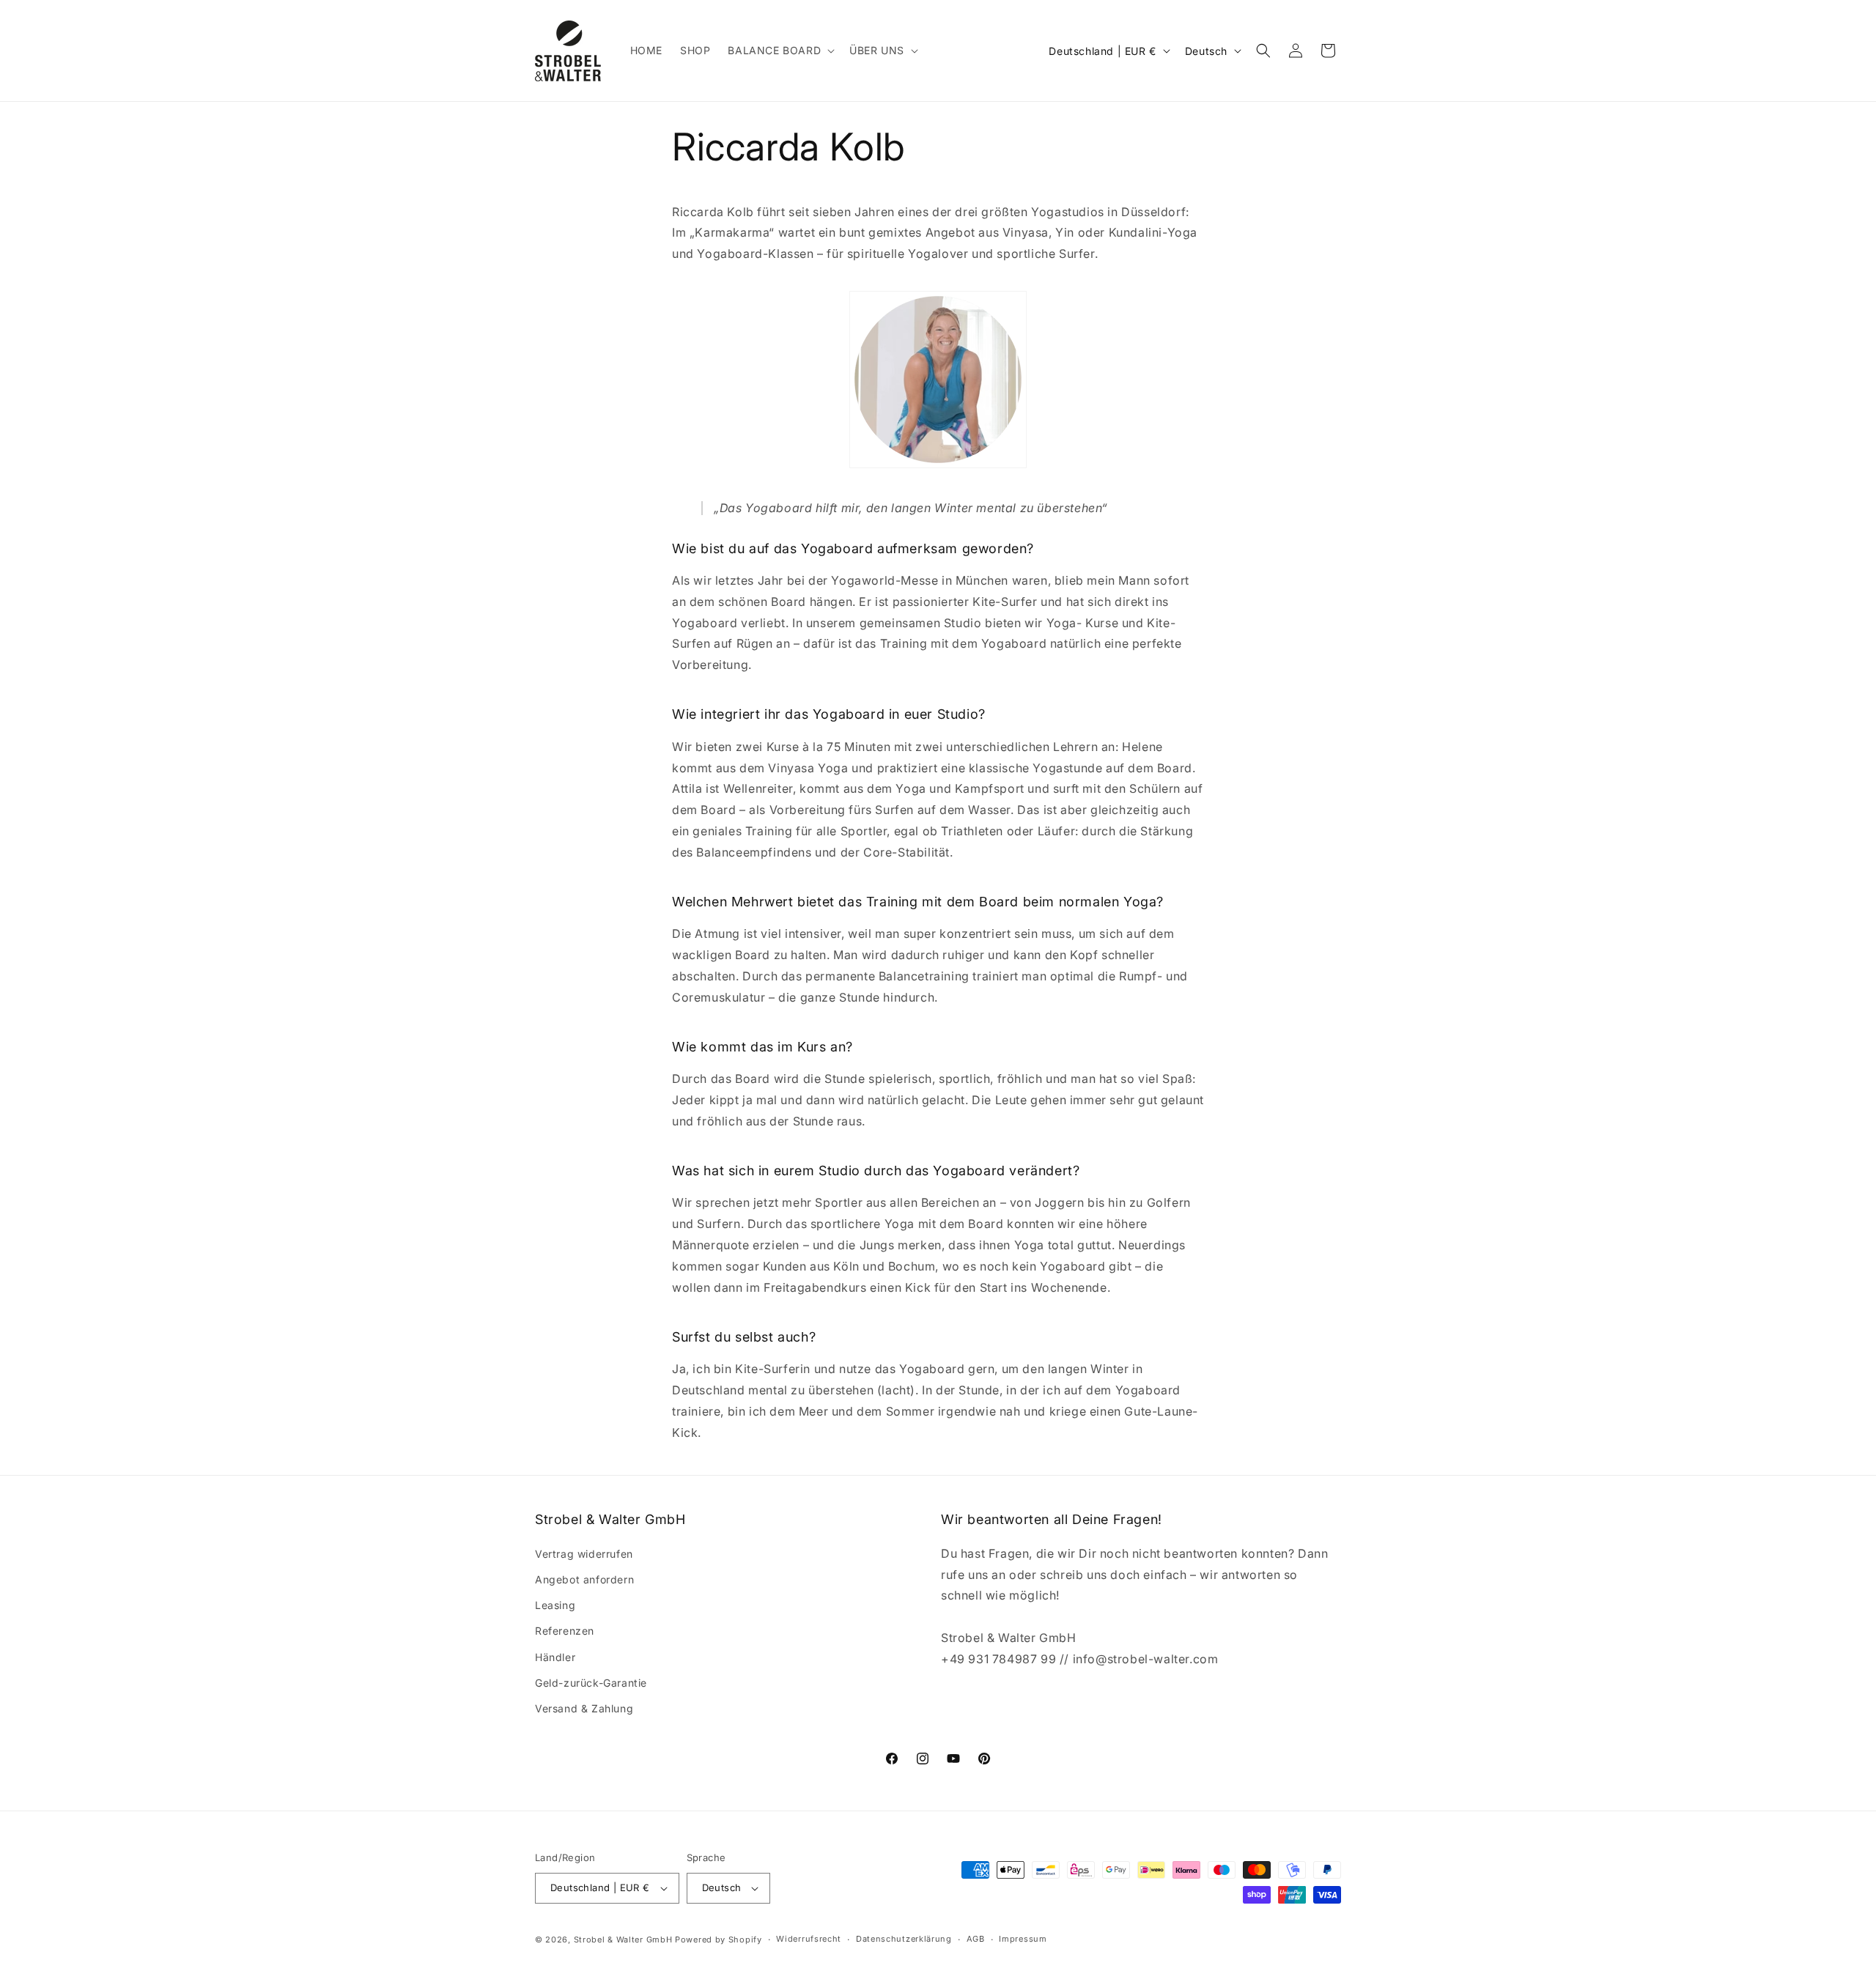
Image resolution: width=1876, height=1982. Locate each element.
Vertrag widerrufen (584, 1554)
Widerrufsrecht (809, 1939)
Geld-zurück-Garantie (591, 1683)
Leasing (555, 1605)
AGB (976, 1939)
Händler (555, 1657)
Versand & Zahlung (584, 1708)
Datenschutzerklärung (904, 1939)
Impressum (1023, 1939)
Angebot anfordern (584, 1579)
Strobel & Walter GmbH (623, 1940)
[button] (780, 51)
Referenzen (565, 1631)
